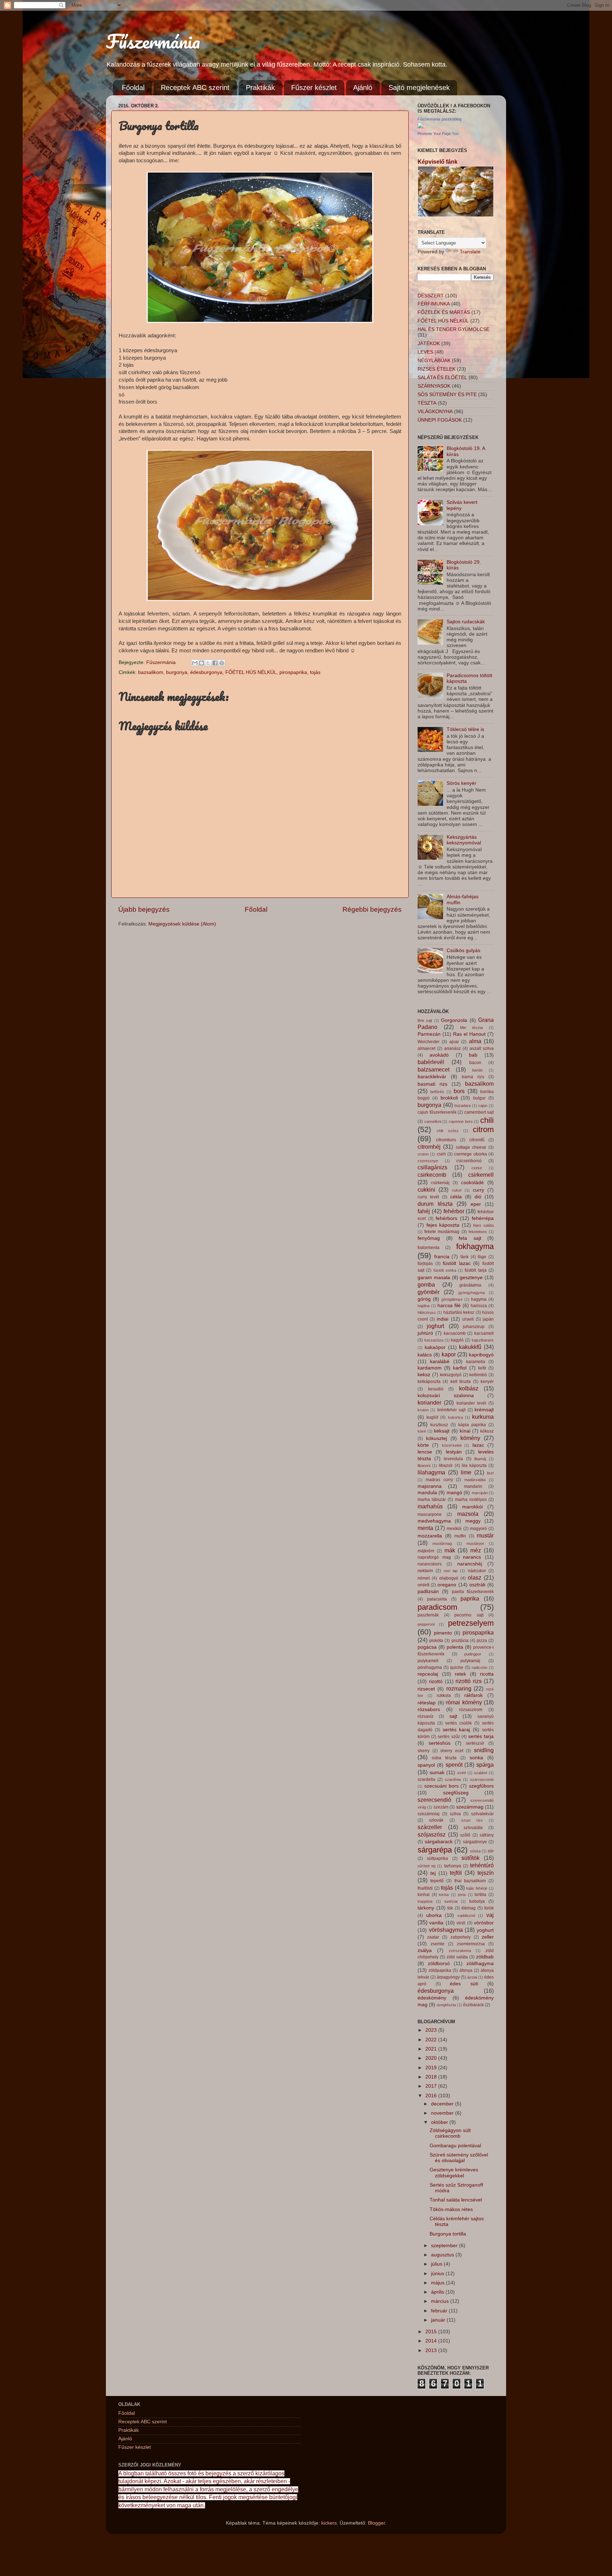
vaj (490, 1915)
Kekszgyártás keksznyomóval (464, 840)
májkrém (426, 1551)
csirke (477, 1168)
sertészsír (475, 1743)
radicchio (480, 1667)
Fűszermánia (153, 41)
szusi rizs (472, 1820)
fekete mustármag (442, 1232)
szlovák (436, 1820)
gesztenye (471, 1278)
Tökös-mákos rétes (451, 2209)
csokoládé (472, 1183)
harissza (479, 1306)
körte (423, 1445)
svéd (461, 1773)
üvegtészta (446, 2005)
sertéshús (440, 1743)
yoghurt (485, 1930)
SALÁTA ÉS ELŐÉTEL (442, 378)
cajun (483, 1106)
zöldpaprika (440, 1970)
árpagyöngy (448, 1977)
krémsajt (484, 1410)
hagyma (479, 1299)
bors (459, 1091)
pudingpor (473, 1654)
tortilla (480, 1895)
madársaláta (475, 1480)
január (439, 2320)
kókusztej (437, 1438)
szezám (441, 1807)
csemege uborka (470, 1154)
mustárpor (475, 1543)
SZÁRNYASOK (434, 386)
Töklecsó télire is (465, 729)
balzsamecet (433, 1069)
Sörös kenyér (461, 783)
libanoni (424, 1466)
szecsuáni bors (441, 1786)
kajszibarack (483, 1340)
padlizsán (428, 1591)
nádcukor (477, 1571)
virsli (461, 1923)
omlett (423, 1585)
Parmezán (429, 1034)
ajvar (454, 1042)
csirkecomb (432, 1175)
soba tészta (444, 1758)
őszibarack (473, 2005)
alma (475, 1041)
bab (473, 1055)
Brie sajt (425, 1020)
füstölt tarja (475, 1270)
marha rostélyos (471, 1500)
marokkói (472, 1507)
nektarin (425, 1571)
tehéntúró (482, 1865)
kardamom (430, 1368)
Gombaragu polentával (455, 2146)
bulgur (479, 1098)
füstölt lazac (457, 1263)
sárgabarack (439, 1842)
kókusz (487, 1431)
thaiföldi (425, 1888)
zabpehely (461, 1937)
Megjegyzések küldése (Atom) (182, 924)
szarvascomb (482, 1779)
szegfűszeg (456, 1793)
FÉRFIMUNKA (434, 304)
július (437, 2264)
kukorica (455, 1417)
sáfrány (487, 1835)
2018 (432, 2077)
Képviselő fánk (438, 162)
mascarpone (430, 1514)
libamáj (480, 1459)
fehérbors (446, 1218)
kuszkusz (439, 1425)
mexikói (454, 1529)
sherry (424, 1751)
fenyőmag (429, 1238)
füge (482, 1257)
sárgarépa (435, 1850)
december (443, 2104)
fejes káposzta (443, 1225)
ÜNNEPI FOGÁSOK (440, 420)
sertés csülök (458, 1723)
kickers (329, 2523)
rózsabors (429, 1709)
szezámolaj (429, 1814)
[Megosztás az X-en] (208, 663)
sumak (437, 1773)
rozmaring (459, 1688)
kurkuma (483, 1417)
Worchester (429, 1042)
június (438, 2274)
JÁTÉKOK (429, 344)
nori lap (451, 1571)
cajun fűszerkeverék (437, 1112)
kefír (482, 1368)
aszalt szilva (482, 1048)
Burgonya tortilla (448, 2234)
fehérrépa (483, 1218)
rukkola (444, 1695)
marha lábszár (432, 1500)
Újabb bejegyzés (144, 909)
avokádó (439, 1055)
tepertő (437, 1881)
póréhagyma (430, 1667)
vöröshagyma (446, 1930)
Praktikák (260, 88)
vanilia (436, 1923)
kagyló (457, 1340)
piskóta (436, 1641)
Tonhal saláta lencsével (456, 2200)
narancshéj (470, 1564)
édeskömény (432, 1998)
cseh (441, 1154)
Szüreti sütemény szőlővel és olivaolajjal (459, 2158)
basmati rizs (432, 1084)
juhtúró (425, 1333)
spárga (485, 1765)
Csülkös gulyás (463, 950)
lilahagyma (431, 1472)
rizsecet (426, 1689)
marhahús (430, 1506)
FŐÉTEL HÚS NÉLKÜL (251, 672)
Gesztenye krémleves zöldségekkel (454, 2173)
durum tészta (435, 1204)
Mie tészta (471, 1028)
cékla (456, 1197)
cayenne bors (461, 1121)
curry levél (428, 1197)
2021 (432, 2049)
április (438, 2292)
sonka (476, 1758)
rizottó (436, 1681)
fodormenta (429, 1248)
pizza (482, 1641)
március (441, 2301)
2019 (432, 2068)
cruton (423, 1154)
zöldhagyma (480, 1964)
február (440, 2311)
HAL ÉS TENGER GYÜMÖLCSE (454, 329)
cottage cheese (471, 1147)
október (440, 2122)
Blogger (376, 2523)
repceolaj (428, 1674)
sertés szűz (449, 1737)
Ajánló (363, 88)
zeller (488, 1937)
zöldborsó (439, 1964)
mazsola (468, 1514)
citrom (483, 1129)
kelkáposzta (429, 1382)
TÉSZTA (427, 403)
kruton (423, 1410)
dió (478, 1197)
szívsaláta (473, 1828)
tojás (315, 672)
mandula (427, 1493)
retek (460, 1674)
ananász (452, 1048)
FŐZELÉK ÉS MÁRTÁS (444, 312)
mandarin (473, 1486)
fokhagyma (475, 1246)
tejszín (486, 1873)
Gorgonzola (454, 1020)
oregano (447, 1585)
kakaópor (435, 1347)
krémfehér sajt (451, 1410)
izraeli (468, 1319)
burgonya (177, 672)
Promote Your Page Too (438, 134)
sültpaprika (437, 1858)
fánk (464, 1257)
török (489, 1908)
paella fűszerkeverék (473, 1592)
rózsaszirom (471, 1710)
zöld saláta (457, 1957)
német (424, 1578)
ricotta (487, 1674)
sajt (453, 1716)
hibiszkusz (427, 1312)
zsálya (425, 1950)
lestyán (454, 1452)
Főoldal (133, 88)
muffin (460, 1536)
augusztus (443, 2255)
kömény (470, 1438)
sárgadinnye (475, 1842)
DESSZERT (431, 296)
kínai (465, 1431)
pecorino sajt (469, 1615)
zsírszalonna (460, 1951)
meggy (473, 1521)
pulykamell (428, 1661)
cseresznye (428, 1161)
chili (487, 1120)
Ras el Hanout (469, 1034)
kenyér (487, 1382)
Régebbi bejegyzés (372, 909)
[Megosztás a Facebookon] (215, 663)
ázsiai (472, 1977)
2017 (432, 2086)
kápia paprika (472, 1425)
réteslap (427, 1703)
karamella (476, 1362)
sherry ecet (452, 1751)
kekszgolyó (451, 1375)
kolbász (469, 1388)
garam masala (434, 1278)
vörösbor (484, 1923)
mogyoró (478, 1529)
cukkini (426, 1189)
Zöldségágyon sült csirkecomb (450, 2133)
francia (442, 1257)
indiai (443, 1319)
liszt (490, 1473)
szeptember (445, 2246)
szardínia (453, 1779)
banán (477, 1070)
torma (444, 1895)
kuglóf (432, 1417)
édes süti (464, 1984)
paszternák (428, 1615)
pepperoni (426, 1624)
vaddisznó (466, 1916)
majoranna (430, 1486)
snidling (484, 1750)
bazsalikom (151, 672)
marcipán (480, 1493)
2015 (432, 2332)
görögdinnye (452, 1299)
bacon (475, 1063)
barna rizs (473, 1077)
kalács (425, 1355)
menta (425, 1528)
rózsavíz (426, 1716)
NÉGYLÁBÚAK (434, 361)
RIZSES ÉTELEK (437, 369)
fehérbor (454, 1211)
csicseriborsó (469, 1161)
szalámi (480, 1773)
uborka (434, 1915)
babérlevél (431, 1062)
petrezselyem (471, 1623)
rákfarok (474, 1695)
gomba (426, 1284)
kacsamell (484, 1333)
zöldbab (485, 1957)
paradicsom (437, 1607)
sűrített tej (426, 1866)
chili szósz (447, 1131)
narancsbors (430, 1564)
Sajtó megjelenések (419, 88)
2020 (432, 2058)
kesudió (436, 1389)
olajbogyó (449, 1578)
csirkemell (481, 1175)
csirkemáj (440, 1183)
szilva (455, 1814)
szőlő (465, 1835)
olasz (475, 1577)
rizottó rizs (469, 1681)
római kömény (464, 1702)
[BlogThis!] (202, 663)
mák (450, 1550)
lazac (478, 1445)
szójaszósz (432, 1834)
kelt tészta (461, 1382)
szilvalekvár (482, 1814)
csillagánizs (432, 1167)
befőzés (437, 1092)
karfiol (460, 1368)
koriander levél (471, 1403)
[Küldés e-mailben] (195, 663)
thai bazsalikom (470, 1881)
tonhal (424, 1895)
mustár (485, 1535)
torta (462, 1895)
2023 (432, 2030)
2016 (432, 2096)
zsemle (438, 1944)
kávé (422, 1431)
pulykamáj (470, 1661)
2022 (432, 2040)
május (438, 2283)
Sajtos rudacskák (466, 622)
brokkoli (449, 1098)
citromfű (477, 1140)
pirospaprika (293, 672)
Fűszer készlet (314, 88)
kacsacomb (455, 1333)
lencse (425, 1452)
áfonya (466, 1970)
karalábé (440, 1362)
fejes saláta (483, 1225)
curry (478, 1190)
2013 (432, 2350)
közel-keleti (452, 1445)
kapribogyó (481, 1355)
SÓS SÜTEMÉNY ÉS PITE (447, 395)
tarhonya (453, 1866)
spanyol (426, 1765)
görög (424, 1299)
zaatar (433, 1937)
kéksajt (442, 1431)
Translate (470, 252)
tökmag (469, 1908)
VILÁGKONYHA (435, 412)
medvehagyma (434, 1521)
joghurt (435, 1326)
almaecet (426, 1048)
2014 (432, 2341)
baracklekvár (432, 1077)
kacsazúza (434, 1340)
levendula (453, 1459)
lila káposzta (474, 1466)
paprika (470, 1598)
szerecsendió (434, 1800)
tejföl (456, 1873)
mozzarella (430, 1536)
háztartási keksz (459, 1312)
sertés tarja (481, 1736)
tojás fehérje (477, 1888)
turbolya (477, 1901)
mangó (454, 1493)
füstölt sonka (445, 1270)
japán (488, 1319)
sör (491, 1851)
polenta (455, 1647)
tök (450, 1908)
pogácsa (427, 1647)
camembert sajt (479, 1112)
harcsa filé (449, 1306)
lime (466, 1472)
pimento (443, 1633)
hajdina (424, 1306)
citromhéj (429, 1147)
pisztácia (460, 1641)
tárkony (426, 1908)
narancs (472, 1557)
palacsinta (437, 1599)
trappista (425, 1901)
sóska (475, 1851)
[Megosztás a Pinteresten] (222, 663)
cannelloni (433, 1121)
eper (476, 1204)
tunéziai (451, 1901)
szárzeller (430, 1827)
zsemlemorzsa (471, 1944)
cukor (457, 1190)
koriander (429, 1402)
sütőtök (471, 1858)
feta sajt (470, 1238)
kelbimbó (478, 1375)
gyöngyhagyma (472, 1293)
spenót (454, 1765)
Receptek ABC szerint (195, 88)
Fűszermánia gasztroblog (440, 119)
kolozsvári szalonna (446, 1396)
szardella (426, 1779)
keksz (424, 1375)
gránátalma (470, 1285)
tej (433, 1873)
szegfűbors (481, 1786)
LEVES (425, 352)
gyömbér (429, 1292)
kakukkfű (470, 1347)
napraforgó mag (434, 1557)
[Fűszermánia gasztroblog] (420, 127)
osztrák (477, 1585)
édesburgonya (206, 672)
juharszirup (474, 1327)
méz (476, 1550)
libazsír (446, 1466)
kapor (449, 1354)
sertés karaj (457, 1730)
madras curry (439, 1480)
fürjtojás (425, 1264)
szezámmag (470, 1807)
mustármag (442, 1543)
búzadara (463, 1106)
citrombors (446, 1140)
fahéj (424, 1211)
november (443, 2113)
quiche (457, 1667)
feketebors (478, 1232)
